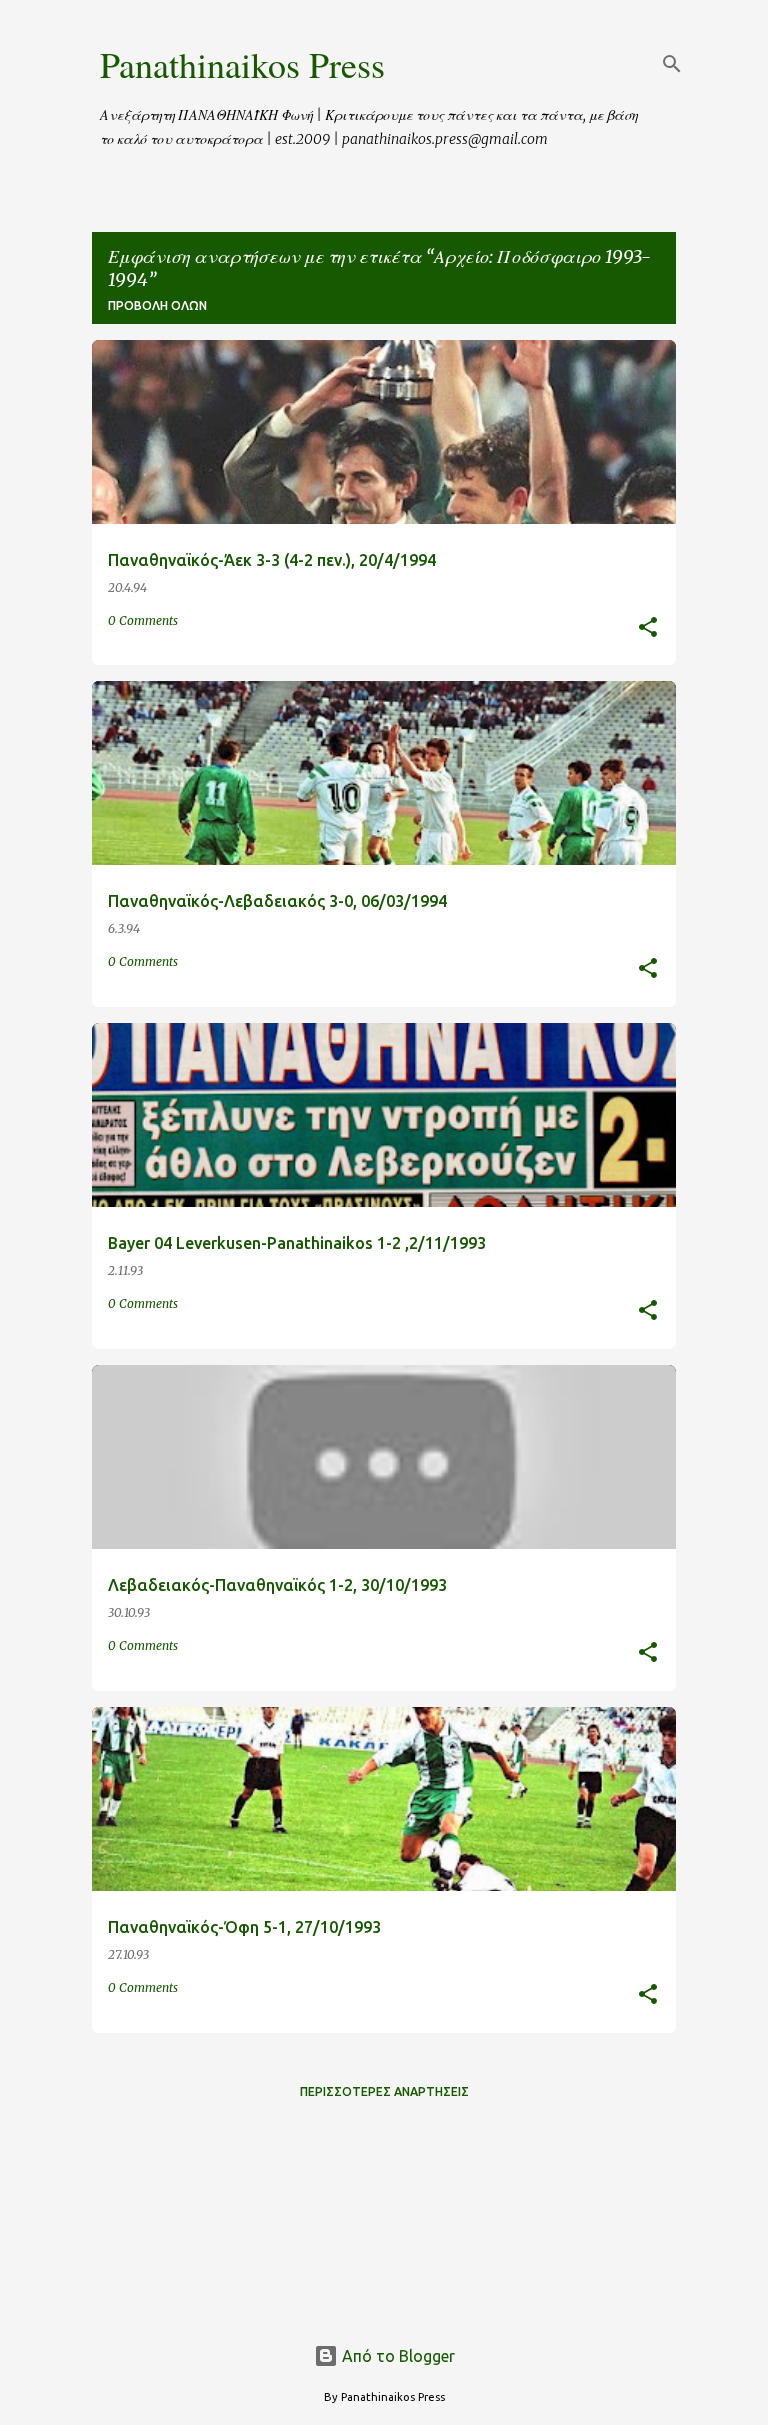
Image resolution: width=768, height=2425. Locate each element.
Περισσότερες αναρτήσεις (384, 2091)
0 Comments (143, 620)
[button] (648, 628)
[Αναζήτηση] (672, 64)
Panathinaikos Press (242, 64)
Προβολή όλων (157, 305)
